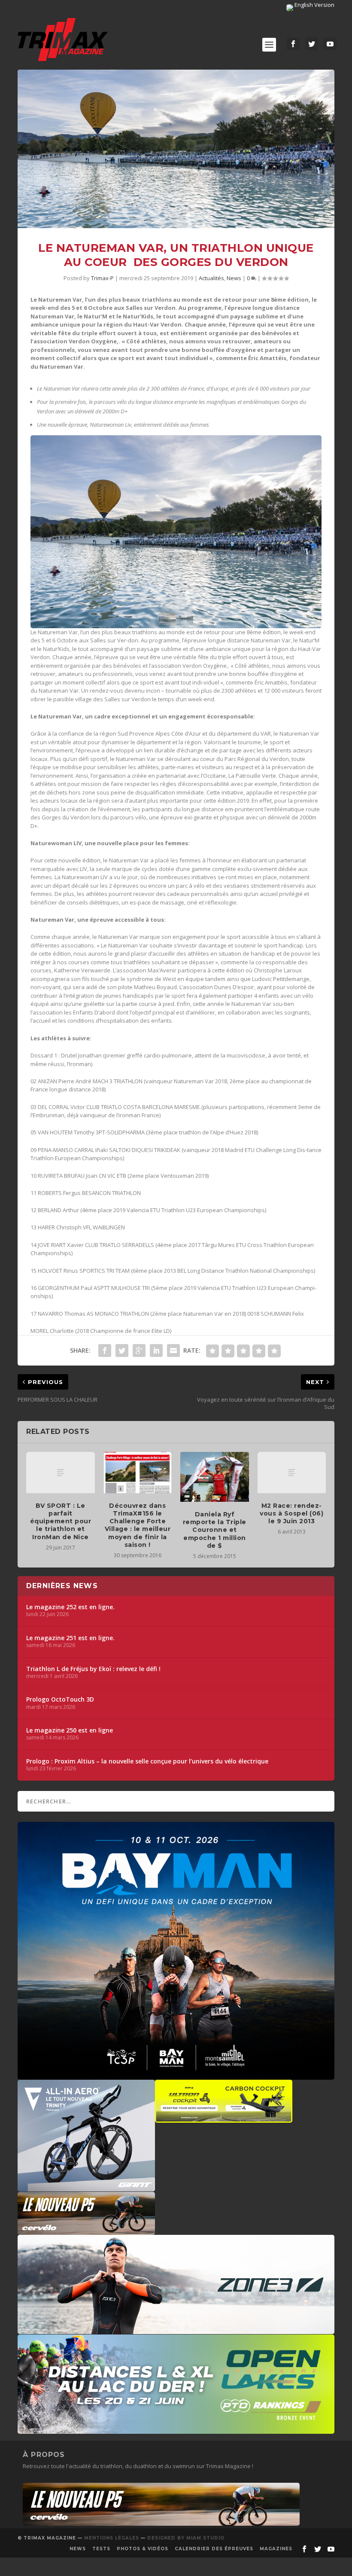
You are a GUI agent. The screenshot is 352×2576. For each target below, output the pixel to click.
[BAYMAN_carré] (176, 2075)
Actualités (211, 278)
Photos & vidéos (143, 2549)
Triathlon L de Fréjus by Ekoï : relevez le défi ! (93, 1669)
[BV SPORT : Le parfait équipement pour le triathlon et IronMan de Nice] (61, 1473)
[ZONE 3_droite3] (176, 2330)
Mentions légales (112, 2538)
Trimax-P (102, 278)
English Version (314, 5)
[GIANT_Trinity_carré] (86, 2187)
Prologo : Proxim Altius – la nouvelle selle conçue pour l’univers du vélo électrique (147, 1761)
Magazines (276, 2549)
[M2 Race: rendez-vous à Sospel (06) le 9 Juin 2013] (292, 1473)
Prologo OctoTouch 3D (60, 1699)
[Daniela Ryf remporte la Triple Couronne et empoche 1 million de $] (215, 1477)
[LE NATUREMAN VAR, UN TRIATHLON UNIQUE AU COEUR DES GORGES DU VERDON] (176, 149)
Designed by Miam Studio (186, 2538)
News (234, 278)
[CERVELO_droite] (86, 2231)
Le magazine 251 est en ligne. (70, 1638)
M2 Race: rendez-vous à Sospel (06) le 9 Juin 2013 (291, 1513)
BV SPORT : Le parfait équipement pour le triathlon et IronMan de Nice (61, 1521)
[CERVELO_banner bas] (161, 2524)
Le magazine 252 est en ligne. (70, 1607)
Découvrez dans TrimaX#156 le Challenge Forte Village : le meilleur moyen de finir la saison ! (138, 1525)
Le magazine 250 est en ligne (70, 1730)
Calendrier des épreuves (214, 2549)
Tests (101, 2549)
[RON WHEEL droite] (224, 2118)
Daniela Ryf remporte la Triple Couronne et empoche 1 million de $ (215, 1530)
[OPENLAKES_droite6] (176, 2429)
